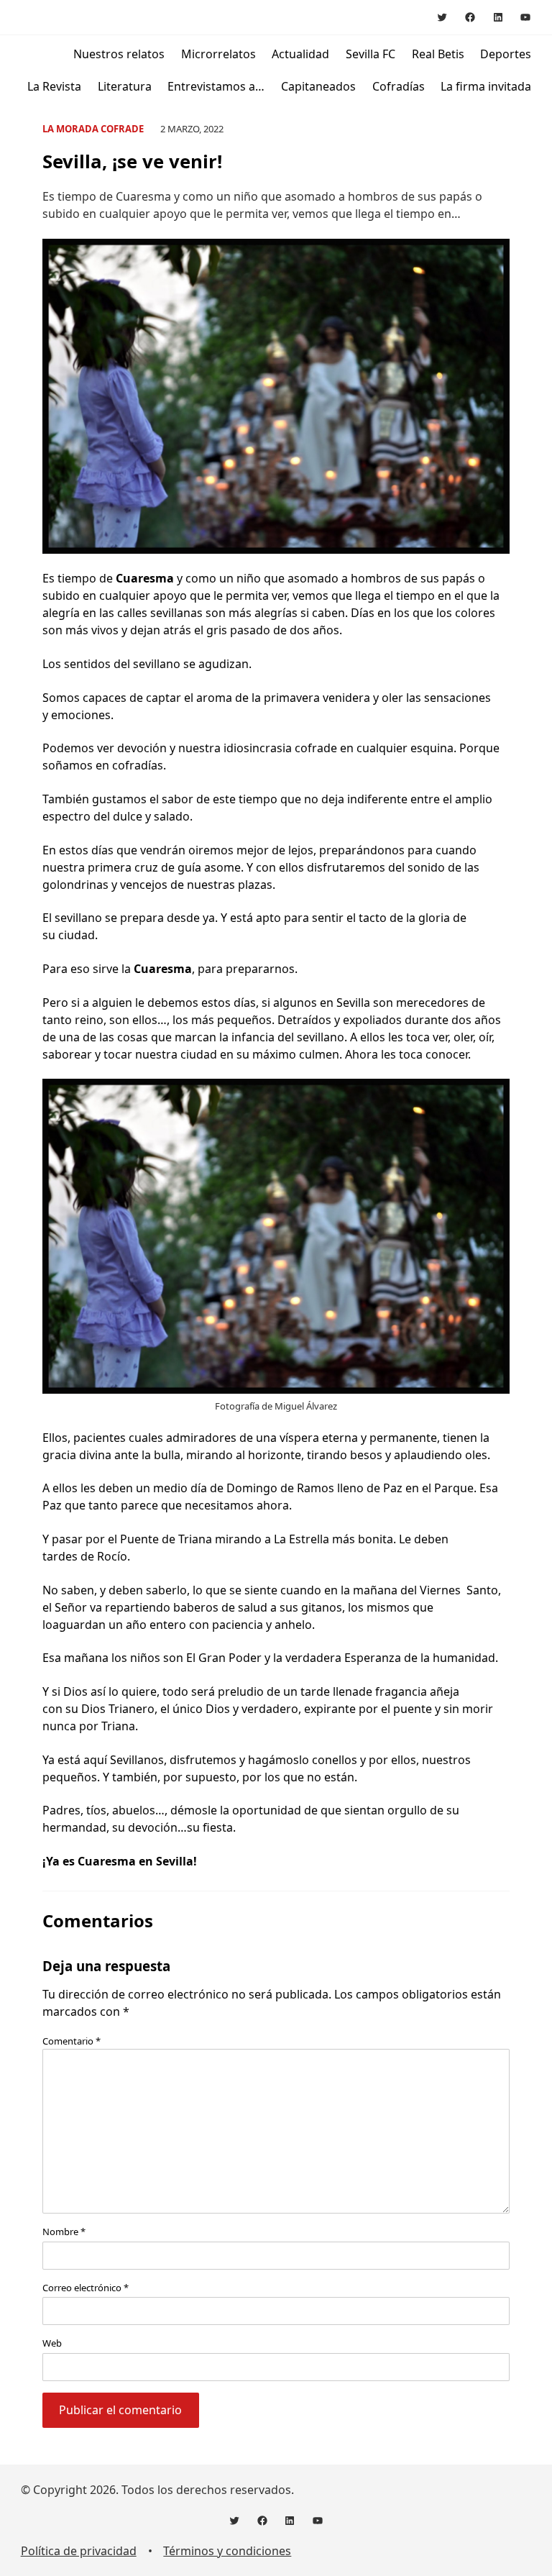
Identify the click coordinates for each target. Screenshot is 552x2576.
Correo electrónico (86, 2288)
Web (52, 2343)
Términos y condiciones (227, 2551)
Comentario (72, 2041)
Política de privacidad (79, 2551)
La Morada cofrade (93, 129)
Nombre (64, 2232)
